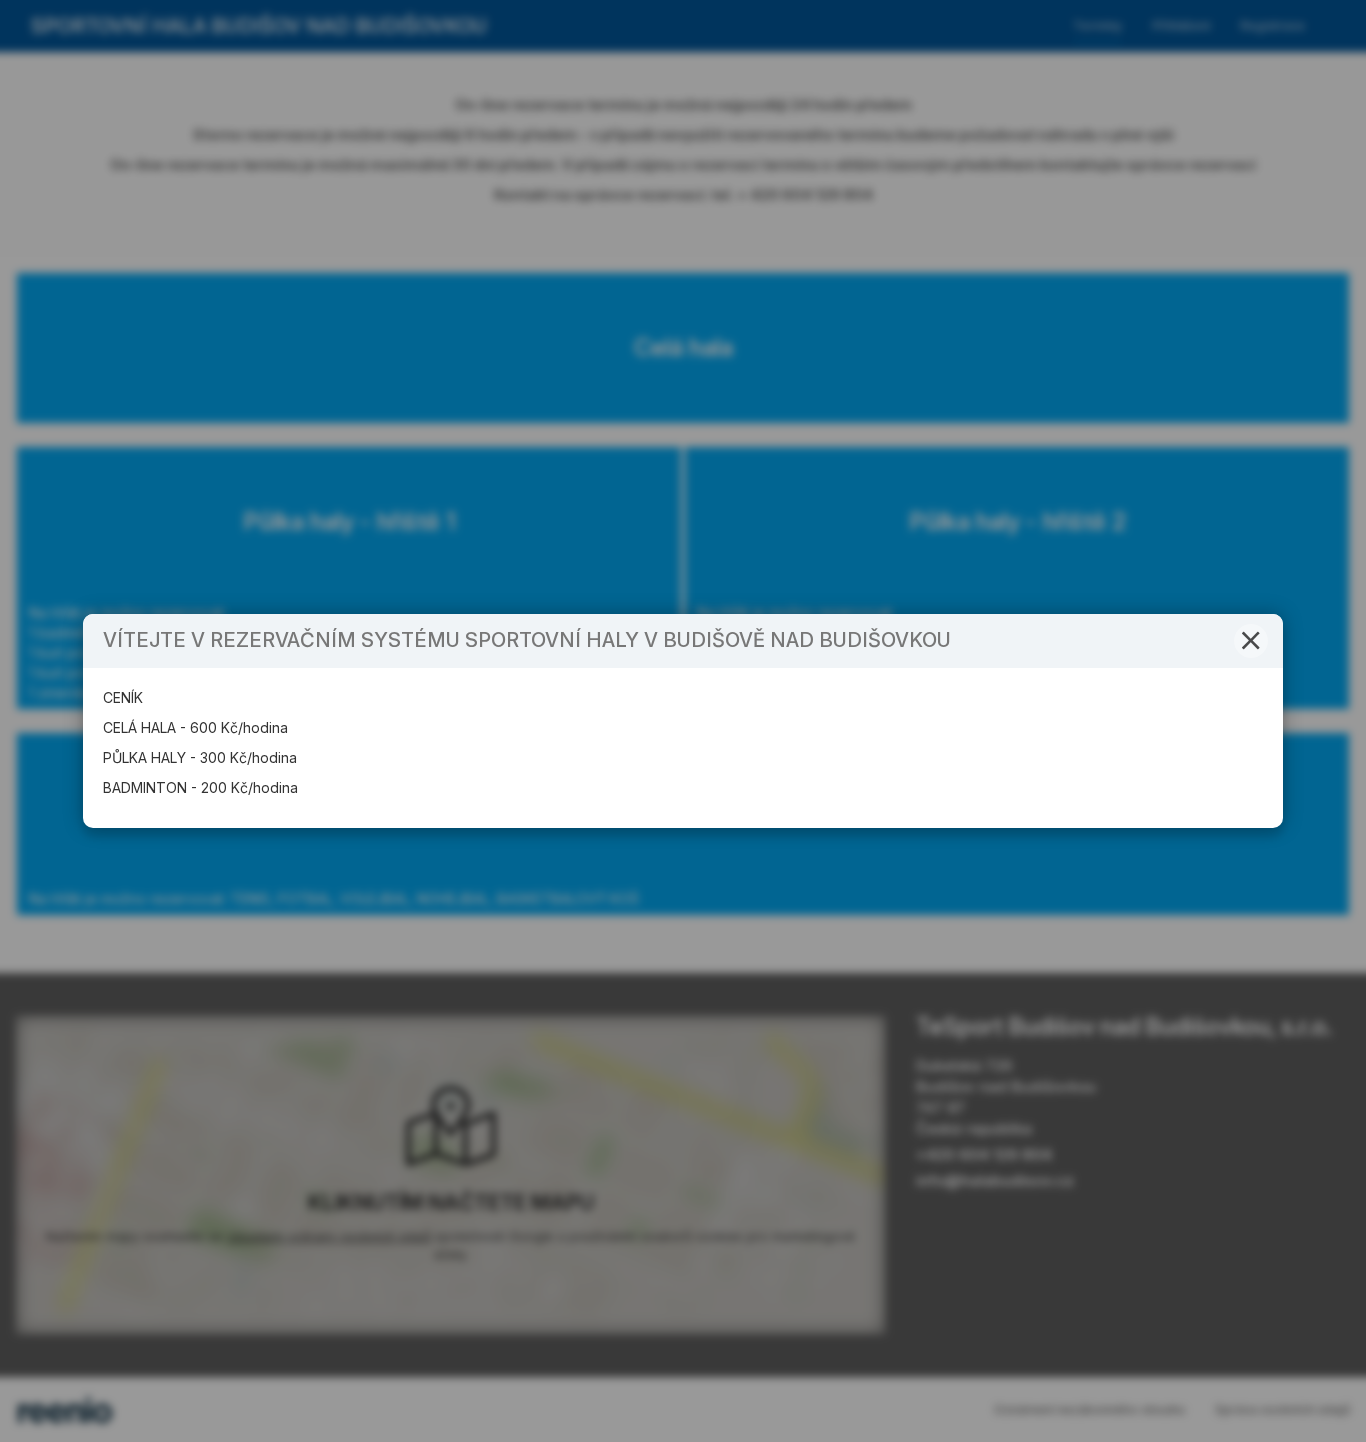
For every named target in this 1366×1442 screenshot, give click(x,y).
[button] (1251, 641)
